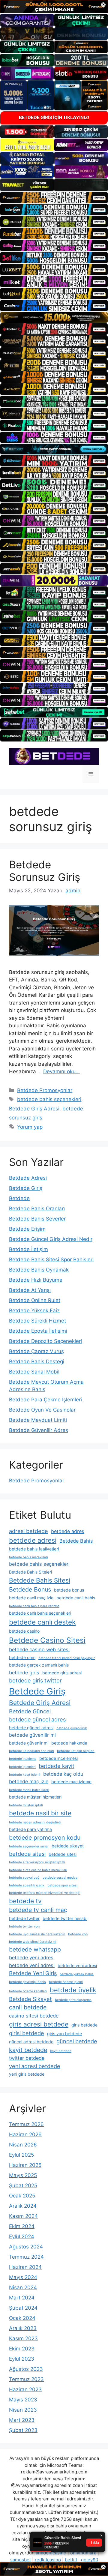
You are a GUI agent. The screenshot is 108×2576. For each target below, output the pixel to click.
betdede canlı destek (42, 1622)
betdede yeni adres (31, 1957)
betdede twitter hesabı (65, 1918)
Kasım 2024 (23, 2216)
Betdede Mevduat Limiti (38, 1420)
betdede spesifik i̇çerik (27, 1885)
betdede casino (24, 1631)
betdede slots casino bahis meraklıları (38, 1870)
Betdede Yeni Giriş (33, 1973)
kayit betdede (28, 2050)
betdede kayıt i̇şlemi (25, 1775)
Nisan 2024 (23, 2287)
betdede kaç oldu (63, 1774)
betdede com (22, 1657)
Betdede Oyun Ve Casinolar (42, 1410)
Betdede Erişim (27, 1229)
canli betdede (28, 2007)
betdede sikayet (68, 1846)
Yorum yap (30, 1127)
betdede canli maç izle (31, 1598)
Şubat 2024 (23, 2308)
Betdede (19, 1198)
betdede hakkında (69, 1743)
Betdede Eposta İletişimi (38, 1331)
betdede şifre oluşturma (73, 2000)
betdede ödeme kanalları (28, 1991)
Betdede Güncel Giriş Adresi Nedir (51, 1239)
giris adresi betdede (39, 2024)
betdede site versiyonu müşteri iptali (37, 1862)
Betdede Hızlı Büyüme (36, 1280)
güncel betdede (77, 2041)
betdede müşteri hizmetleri (35, 1797)
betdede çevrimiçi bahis (27, 1982)
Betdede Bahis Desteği (37, 1361)
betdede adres (68, 1531)
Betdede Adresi (28, 1178)
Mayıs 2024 (23, 2277)
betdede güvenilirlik (72, 1728)
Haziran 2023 (25, 2389)
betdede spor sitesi (62, 1885)
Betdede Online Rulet (35, 1300)
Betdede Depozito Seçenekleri (45, 1341)
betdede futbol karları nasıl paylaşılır (67, 1658)
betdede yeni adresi (32, 1965)
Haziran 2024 (25, 2267)
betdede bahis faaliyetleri (34, 1549)
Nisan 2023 (23, 2410)
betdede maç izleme (71, 1782)
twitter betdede (27, 2058)
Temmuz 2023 (26, 2379)
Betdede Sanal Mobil (34, 1372)
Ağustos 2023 (26, 2369)
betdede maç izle (29, 1781)
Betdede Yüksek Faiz (34, 1310)
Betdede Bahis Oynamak (39, 1270)
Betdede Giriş (26, 1188)
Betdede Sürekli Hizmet (37, 1321)
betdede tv (25, 1901)
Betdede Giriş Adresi (34, 1109)
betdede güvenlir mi (29, 1743)
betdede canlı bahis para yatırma (34, 1606)
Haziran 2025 (25, 2165)
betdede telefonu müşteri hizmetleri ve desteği (45, 1893)
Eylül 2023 (22, 2359)
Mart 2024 (22, 2298)
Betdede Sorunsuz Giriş (45, 871)
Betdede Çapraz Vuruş (36, 1351)
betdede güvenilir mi (32, 1735)
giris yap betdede (64, 2034)
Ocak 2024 (22, 2318)
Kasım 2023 (23, 2338)
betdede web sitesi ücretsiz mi (33, 1942)
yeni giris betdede (27, 2074)
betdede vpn (78, 1934)
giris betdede (84, 2025)
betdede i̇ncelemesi (58, 1758)
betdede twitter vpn (24, 1926)
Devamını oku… (61, 1071)
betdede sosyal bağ (24, 1878)
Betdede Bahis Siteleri (30, 1572)
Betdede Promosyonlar (45, 1090)
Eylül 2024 (22, 2236)
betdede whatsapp (35, 1949)
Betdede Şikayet (30, 1999)
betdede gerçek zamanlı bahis (39, 1665)
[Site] (54, 198)
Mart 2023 (22, 2420)
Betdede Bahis (76, 1541)
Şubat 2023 (23, 2430)
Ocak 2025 (22, 2196)
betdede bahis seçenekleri (49, 1099)
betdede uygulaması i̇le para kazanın (37, 1934)
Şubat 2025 (23, 2185)
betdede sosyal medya (60, 1878)
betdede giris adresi (62, 1673)
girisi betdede (27, 2033)
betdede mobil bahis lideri (29, 1790)
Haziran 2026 (25, 2134)
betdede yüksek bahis (77, 1974)
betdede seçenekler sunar (29, 1846)
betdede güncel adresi (31, 1728)
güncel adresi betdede (31, 2042)
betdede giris (24, 1673)
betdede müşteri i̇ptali (26, 1805)
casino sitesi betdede (34, 2016)
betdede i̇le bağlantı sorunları (31, 1751)
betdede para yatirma (30, 1829)
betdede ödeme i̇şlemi (66, 1982)
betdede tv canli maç (38, 1910)
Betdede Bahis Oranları (37, 1209)
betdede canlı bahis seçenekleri (40, 1613)
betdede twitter (24, 1918)
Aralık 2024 (23, 2206)
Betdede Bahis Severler (37, 1219)
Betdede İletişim (28, 1249)
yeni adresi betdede (35, 2066)
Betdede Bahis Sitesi (40, 1580)
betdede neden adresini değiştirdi (35, 1822)
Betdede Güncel (30, 1711)
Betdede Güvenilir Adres (39, 1430)
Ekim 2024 (22, 2226)
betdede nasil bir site (40, 1813)
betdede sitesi (27, 1854)
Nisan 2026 (23, 2145)
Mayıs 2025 (23, 2175)
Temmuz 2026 (26, 2124)
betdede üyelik (73, 1990)
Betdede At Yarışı (30, 1290)
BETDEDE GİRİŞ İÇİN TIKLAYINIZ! (54, 117)
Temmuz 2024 (26, 2257)
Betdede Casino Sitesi (47, 1640)
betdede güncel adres (37, 1719)
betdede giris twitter (35, 1680)
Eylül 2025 (21, 2155)
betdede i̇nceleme (23, 1759)
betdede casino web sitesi (39, 1649)
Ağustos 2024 (26, 2247)
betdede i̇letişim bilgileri (76, 1751)
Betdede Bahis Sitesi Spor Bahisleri (51, 1260)
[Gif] (54, 317)
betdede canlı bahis (76, 1598)
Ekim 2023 (22, 2349)
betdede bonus (69, 1590)
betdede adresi (33, 1540)
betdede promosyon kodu (45, 1838)
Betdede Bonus (30, 1589)
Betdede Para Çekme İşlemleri (45, 1400)
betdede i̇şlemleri (22, 1767)
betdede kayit (57, 1766)
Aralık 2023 (23, 2328)
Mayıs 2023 (23, 2400)
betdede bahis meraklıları (28, 1557)
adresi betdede (28, 1531)
